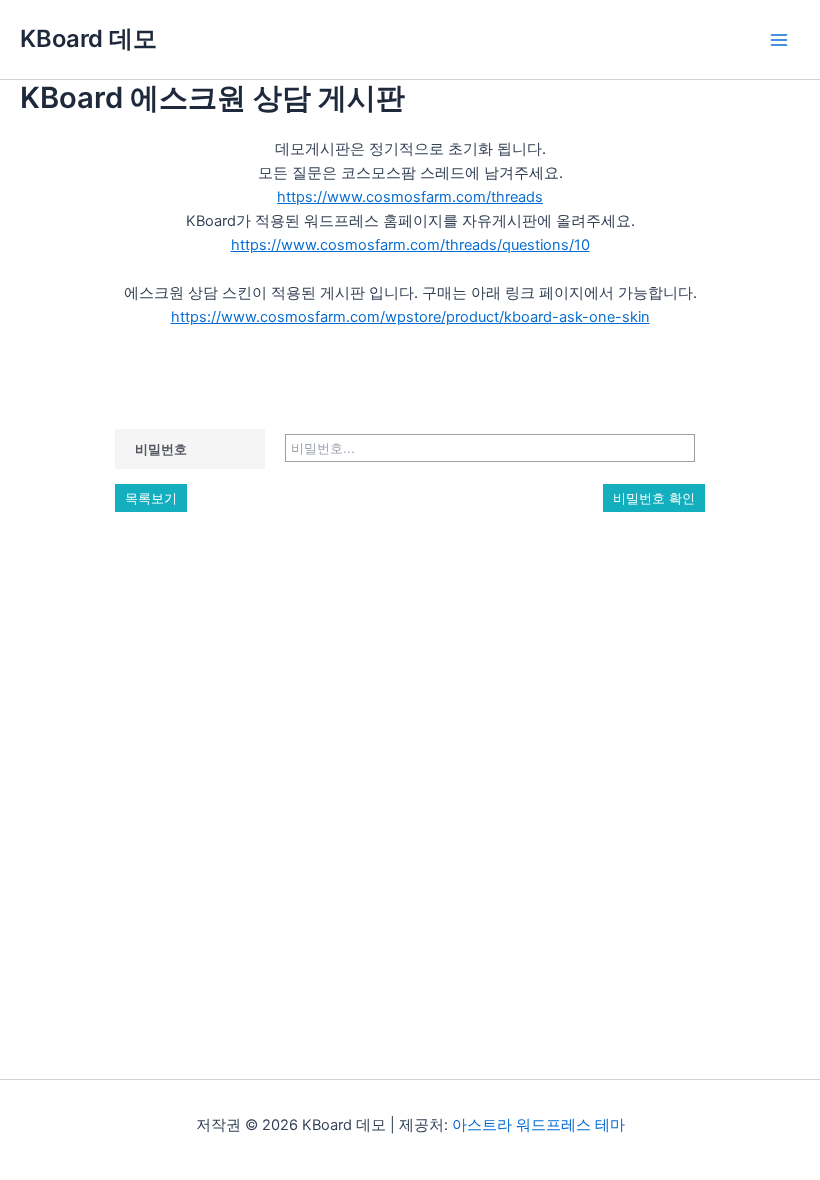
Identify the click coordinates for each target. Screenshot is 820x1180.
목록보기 (151, 498)
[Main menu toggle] (779, 40)
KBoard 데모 (88, 38)
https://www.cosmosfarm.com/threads (410, 197)
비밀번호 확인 (654, 498)
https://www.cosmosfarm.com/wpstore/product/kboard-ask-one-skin (410, 317)
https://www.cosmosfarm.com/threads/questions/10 (410, 245)
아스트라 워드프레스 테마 (538, 1125)
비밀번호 (161, 449)
